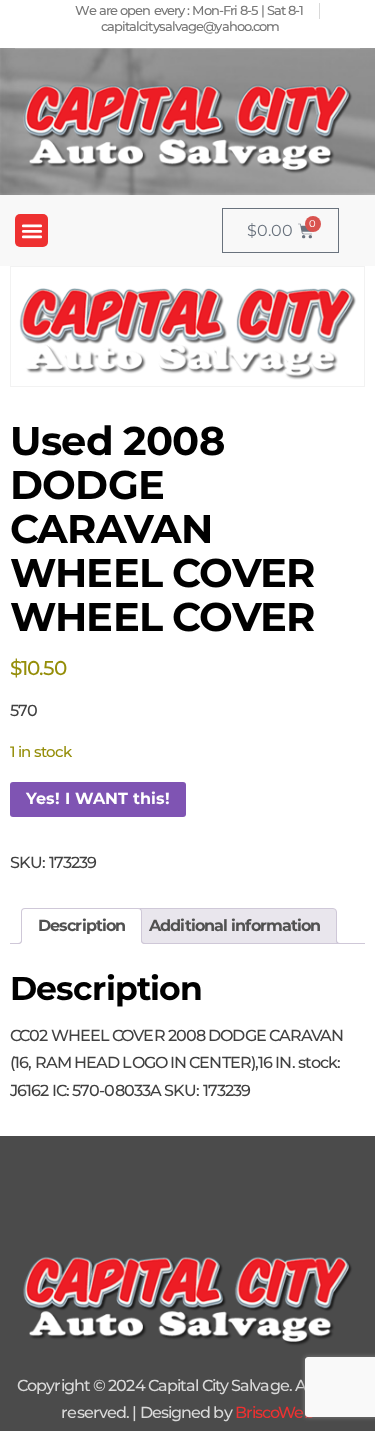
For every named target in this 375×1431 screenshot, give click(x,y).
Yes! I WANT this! (98, 798)
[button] (31, 230)
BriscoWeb (274, 1412)
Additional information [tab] (234, 925)
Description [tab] (81, 925)
